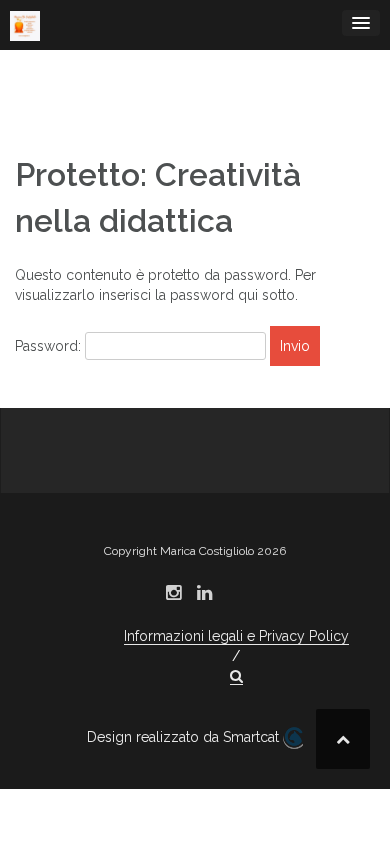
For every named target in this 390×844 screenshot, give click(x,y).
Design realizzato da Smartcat (185, 737)
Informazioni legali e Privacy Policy (236, 636)
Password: (50, 346)
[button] (236, 676)
